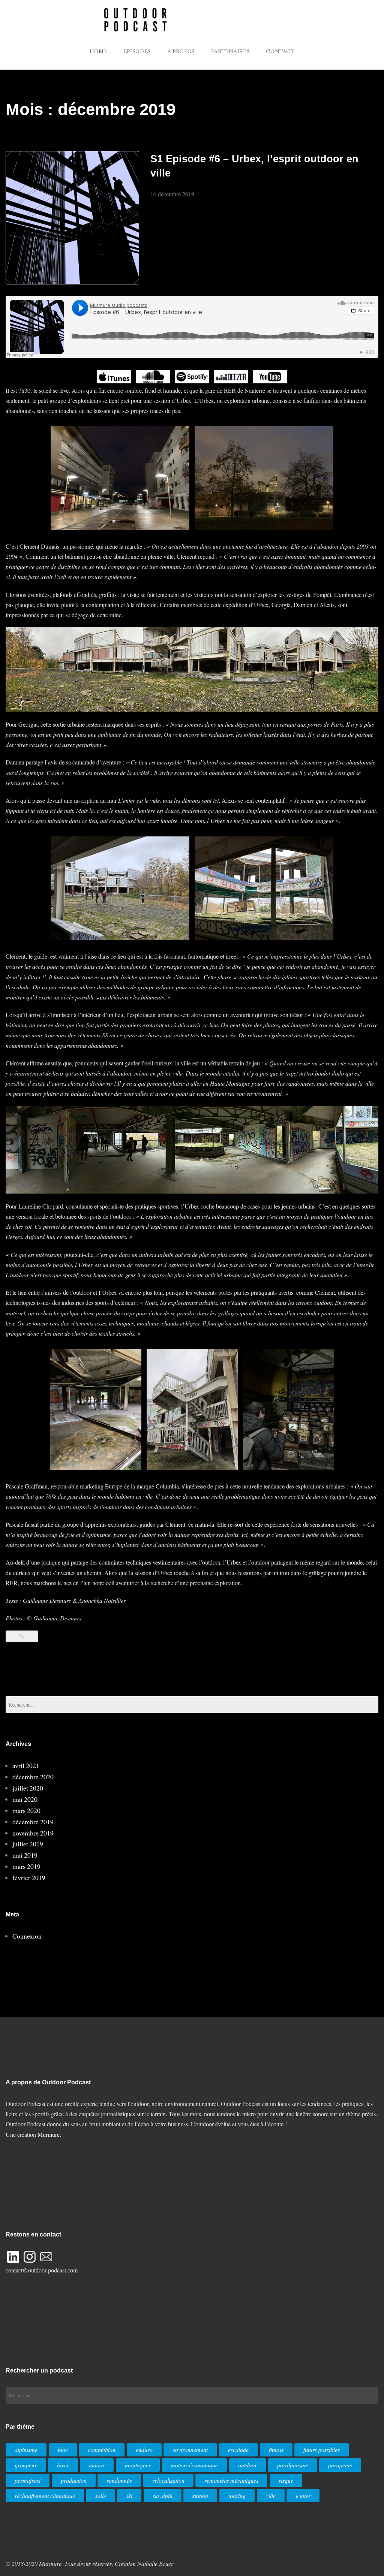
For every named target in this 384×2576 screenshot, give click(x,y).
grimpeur (26, 2465)
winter (303, 2496)
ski (129, 2496)
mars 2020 (26, 1810)
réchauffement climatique (45, 2496)
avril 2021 (26, 1765)
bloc (63, 2450)
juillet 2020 (28, 1788)
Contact (280, 52)
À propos (181, 52)
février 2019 (29, 1877)
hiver (63, 2465)
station (200, 2496)
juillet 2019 (28, 1844)
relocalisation (168, 2480)
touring (237, 2496)
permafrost (28, 2480)
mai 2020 (25, 1799)
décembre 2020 (33, 1777)
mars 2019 (26, 1866)
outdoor (247, 2465)
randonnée (119, 2480)
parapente (340, 2465)
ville (271, 2496)
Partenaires (230, 52)
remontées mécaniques (231, 2480)
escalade (238, 2450)
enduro (144, 2450)
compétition (102, 2450)
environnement (190, 2450)
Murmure (49, 2134)
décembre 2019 (33, 1822)
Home (98, 52)
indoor (97, 2465)
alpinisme (26, 2450)
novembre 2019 (33, 1833)
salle (101, 2496)
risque (286, 2480)
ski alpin (163, 2496)
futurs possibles (322, 2450)
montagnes (138, 2465)
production (74, 2480)
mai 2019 (25, 1855)
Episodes (137, 52)
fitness (276, 2450)
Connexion (27, 1936)
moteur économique (194, 2465)
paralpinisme (293, 2465)
